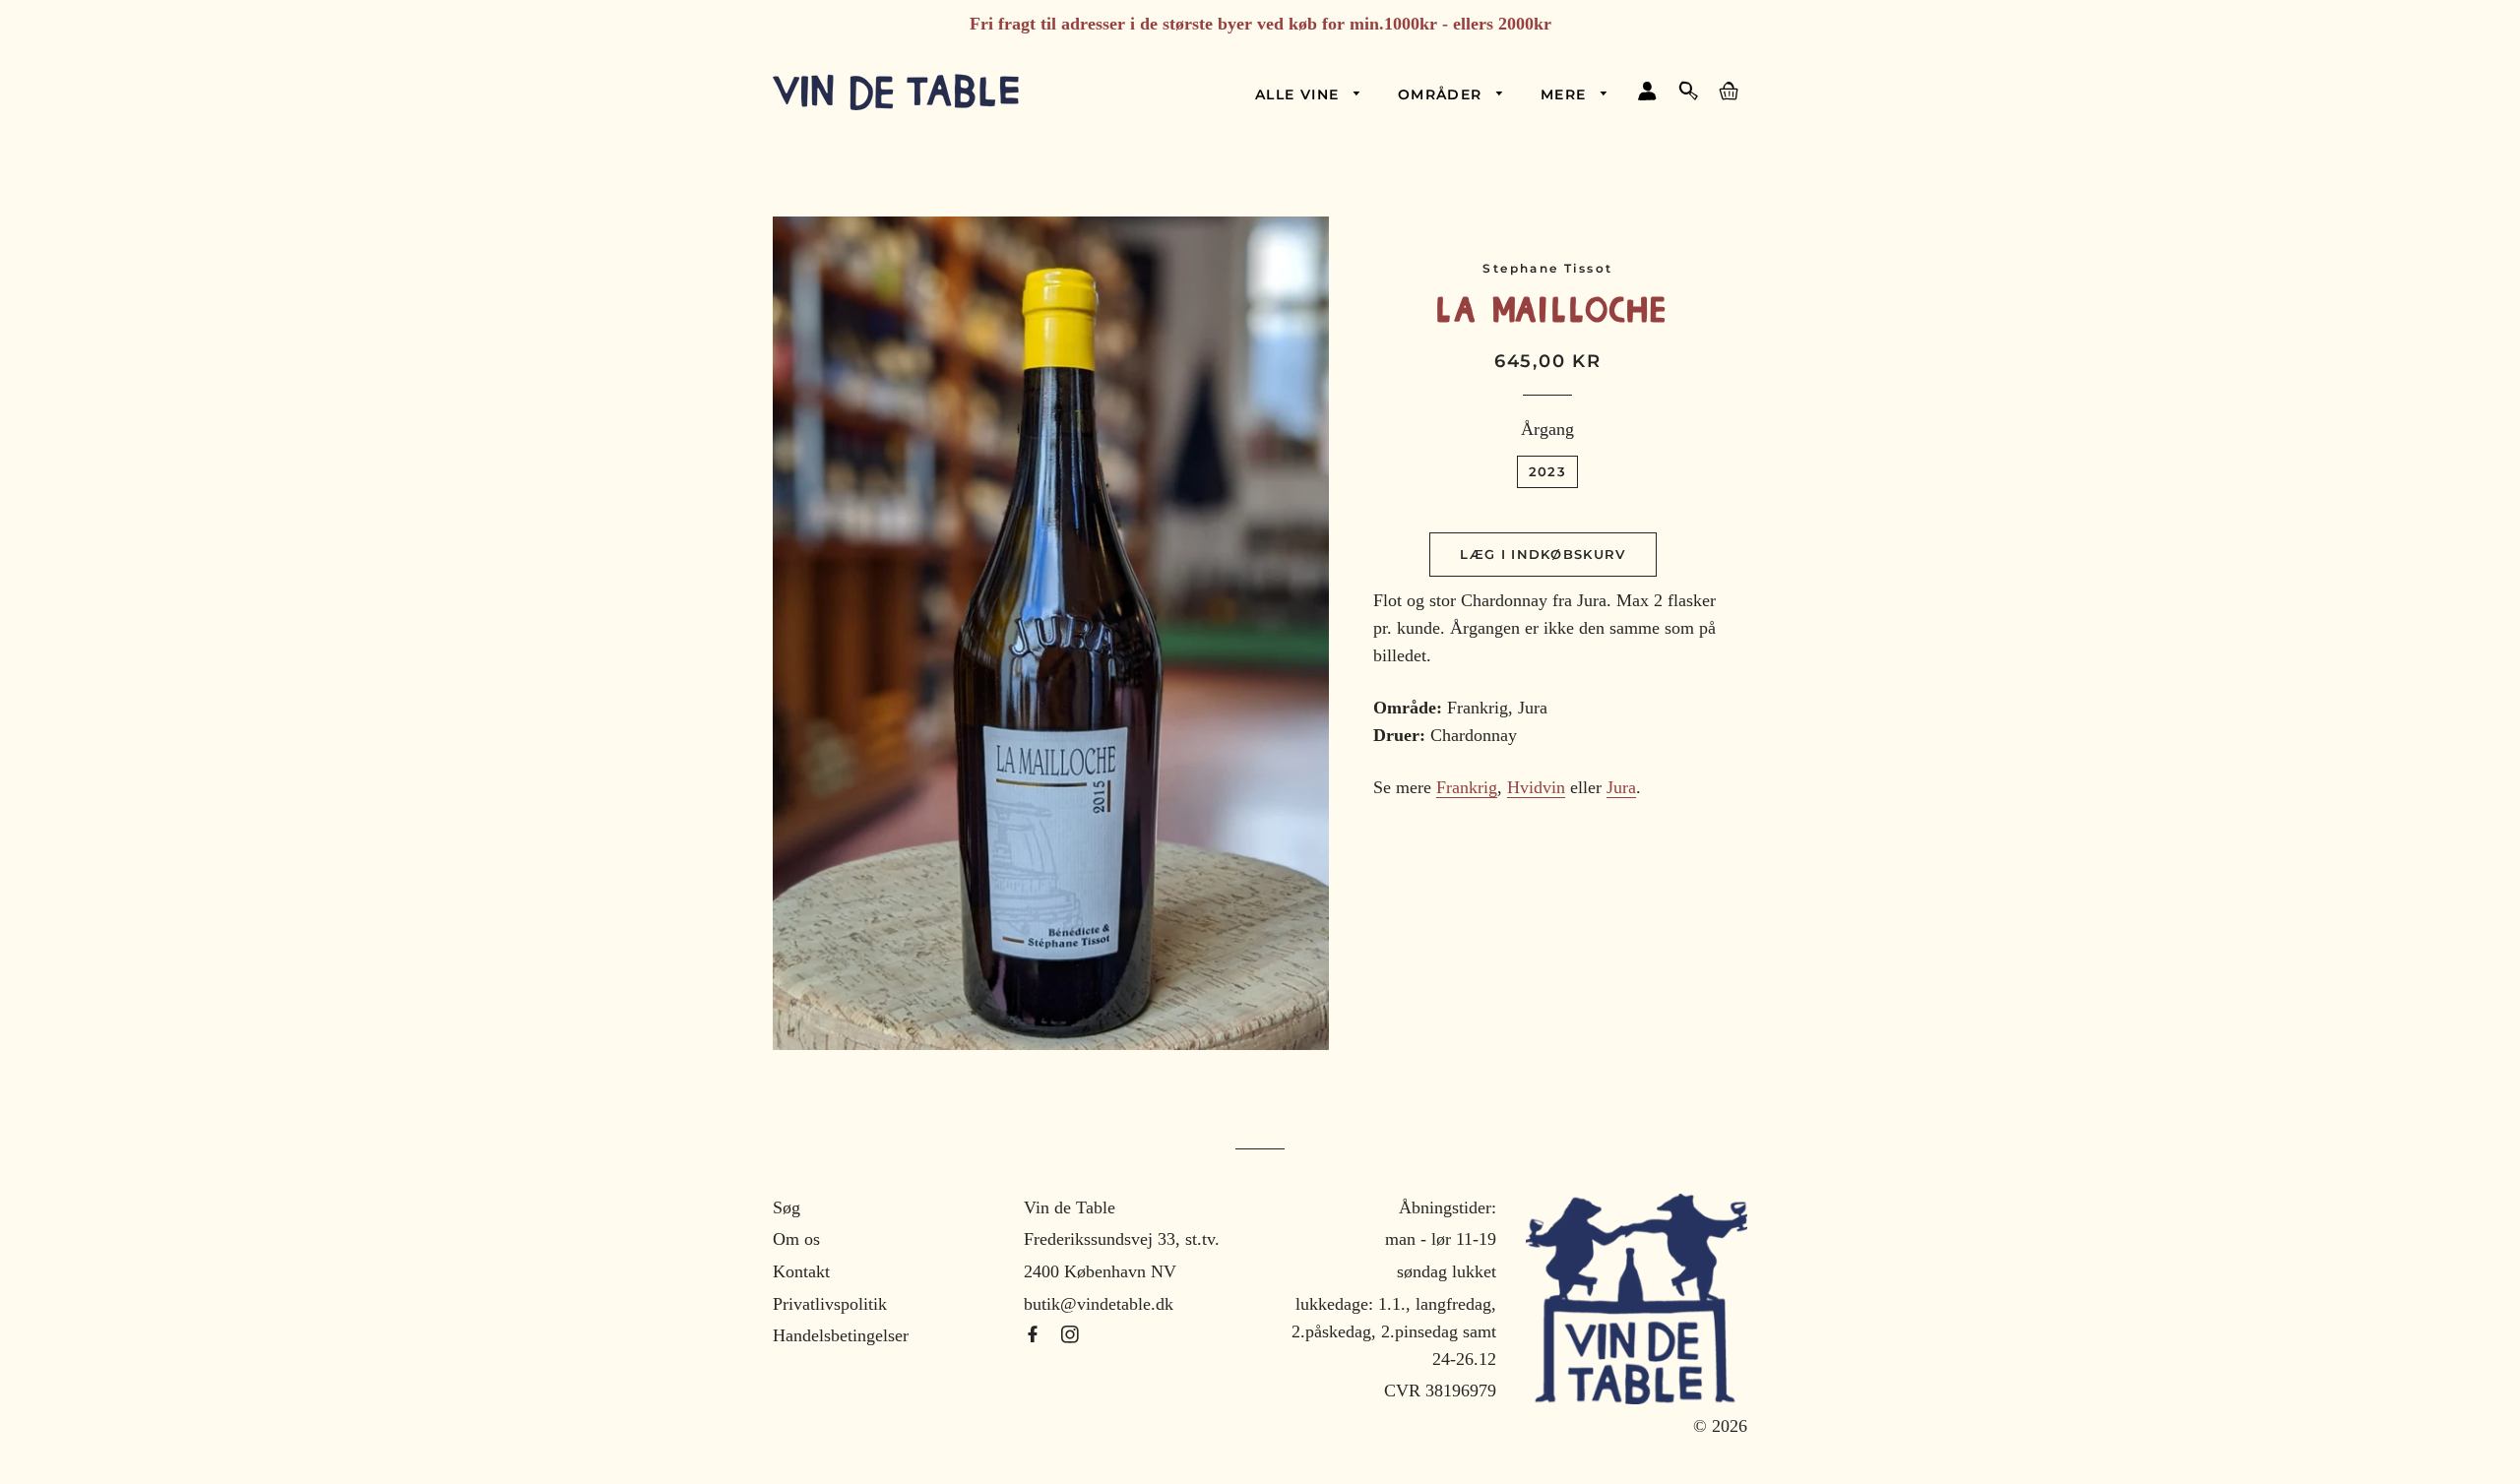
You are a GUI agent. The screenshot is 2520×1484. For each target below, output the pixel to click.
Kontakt (801, 1271)
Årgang (1547, 429)
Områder (1443, 94)
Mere (1566, 94)
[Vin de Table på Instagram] (1070, 1335)
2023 (1547, 471)
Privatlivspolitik (830, 1304)
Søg (787, 1207)
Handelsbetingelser (841, 1335)
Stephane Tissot (1547, 268)
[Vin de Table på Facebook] (1035, 1335)
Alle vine (1300, 94)
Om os (796, 1239)
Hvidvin (1536, 787)
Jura (1621, 787)
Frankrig (1467, 787)
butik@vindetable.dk (1099, 1304)
